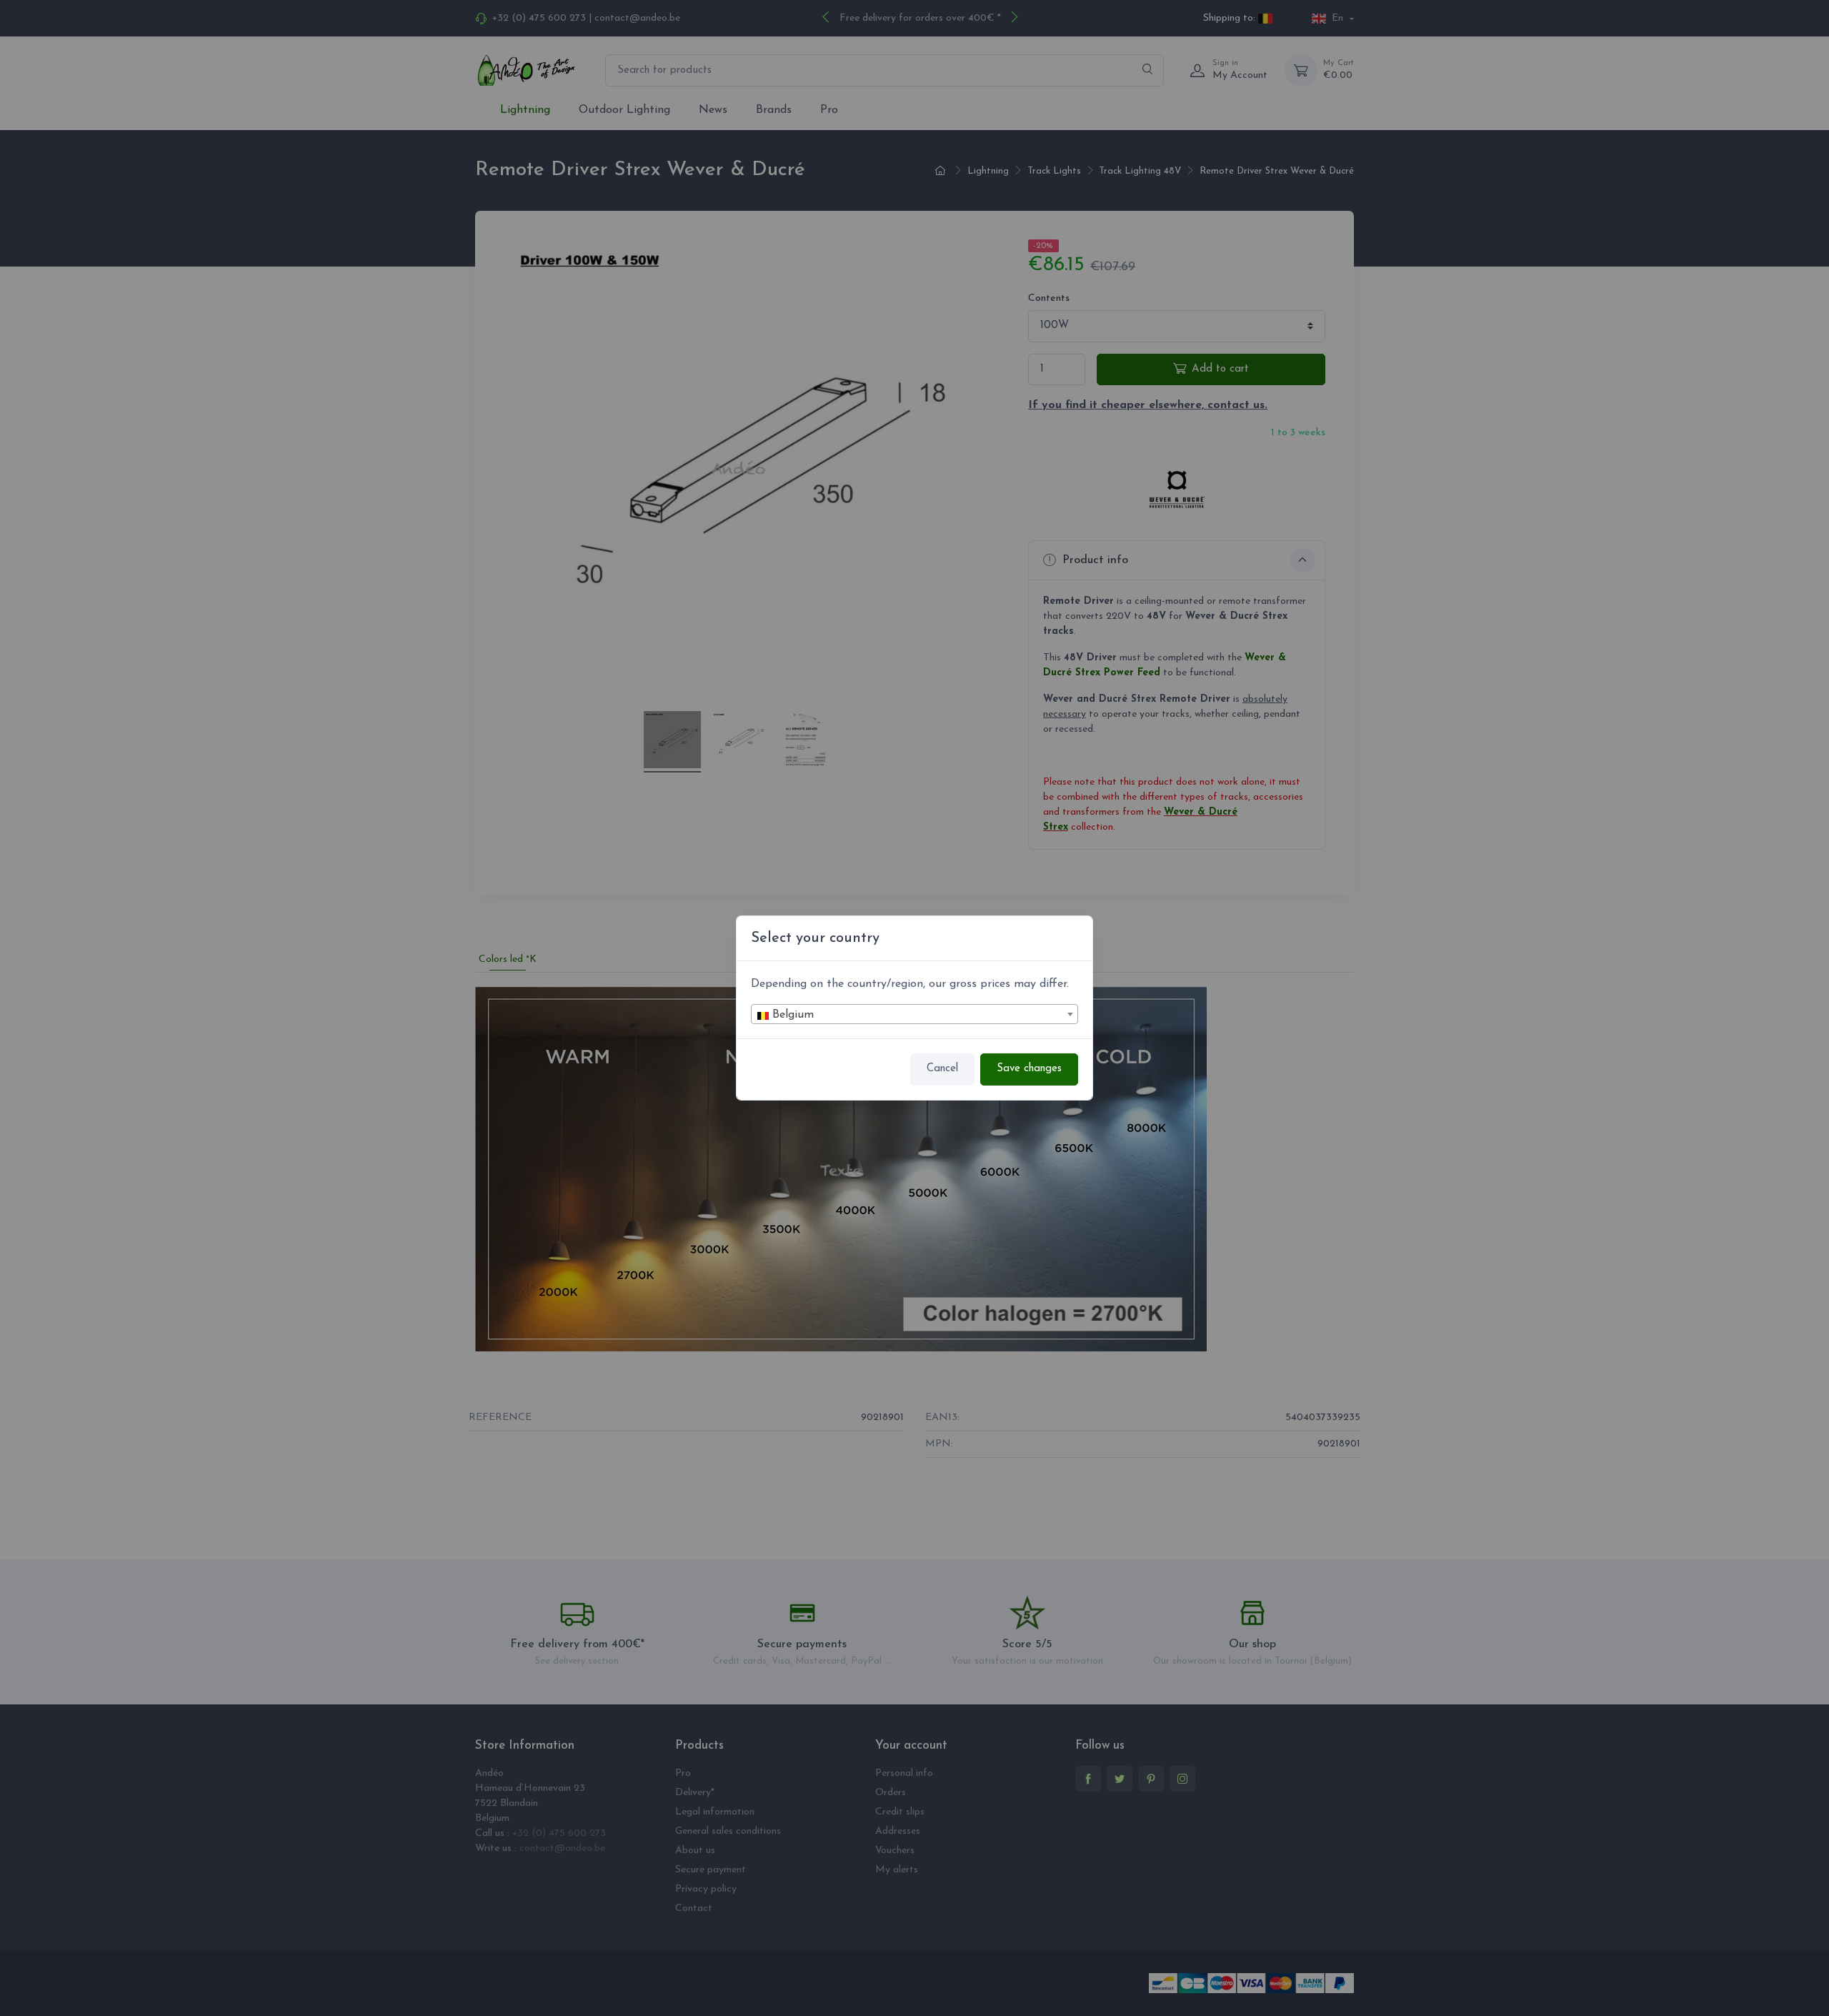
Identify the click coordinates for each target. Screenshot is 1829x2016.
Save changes (1029, 1069)
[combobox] (914, 1014)
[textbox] (914, 1015)
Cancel (942, 1069)
